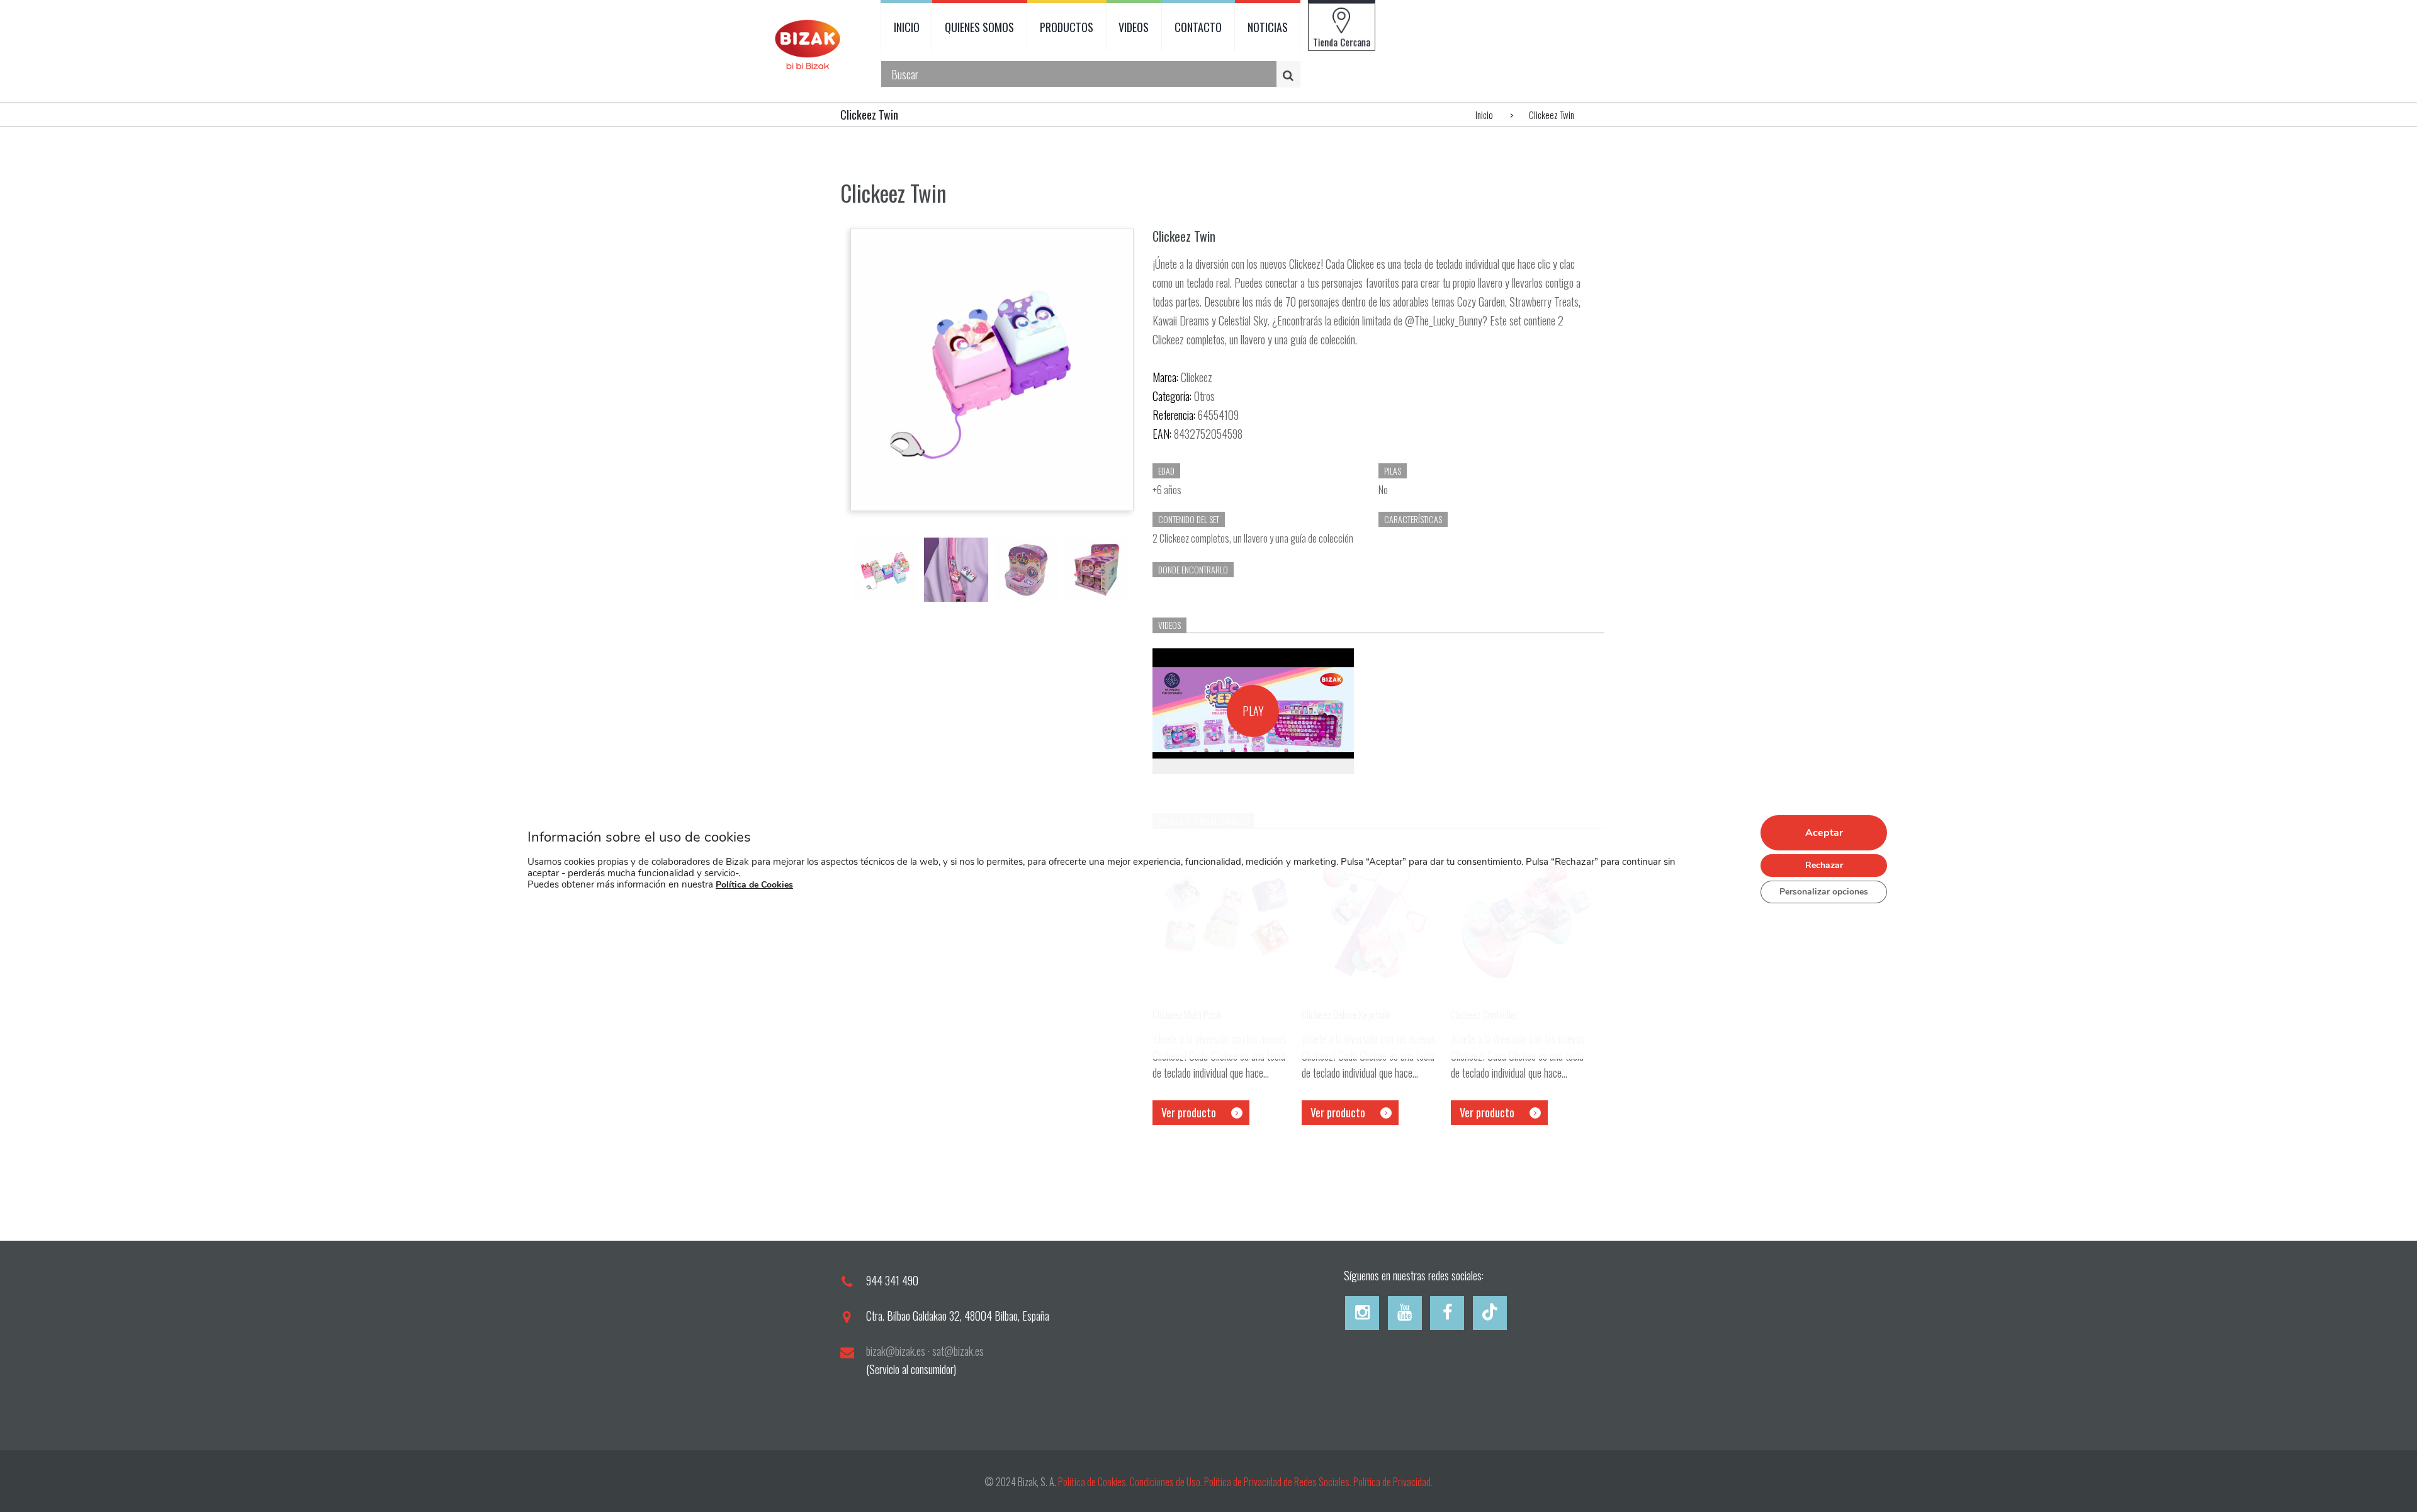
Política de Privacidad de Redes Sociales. (1279, 1482)
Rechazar (1824, 865)
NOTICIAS (1268, 27)
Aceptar (1824, 832)
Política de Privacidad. (1393, 1482)
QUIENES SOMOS (979, 27)
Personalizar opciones (1824, 891)
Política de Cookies (754, 884)
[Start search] (1290, 75)
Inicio (1484, 115)
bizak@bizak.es (896, 1351)
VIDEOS (1134, 27)
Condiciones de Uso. (1167, 1482)
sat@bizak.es (958, 1351)
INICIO (907, 27)
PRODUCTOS (1067, 27)
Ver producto (1189, 1112)
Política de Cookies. (1093, 1482)
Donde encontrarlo (1193, 569)
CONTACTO (1198, 27)
